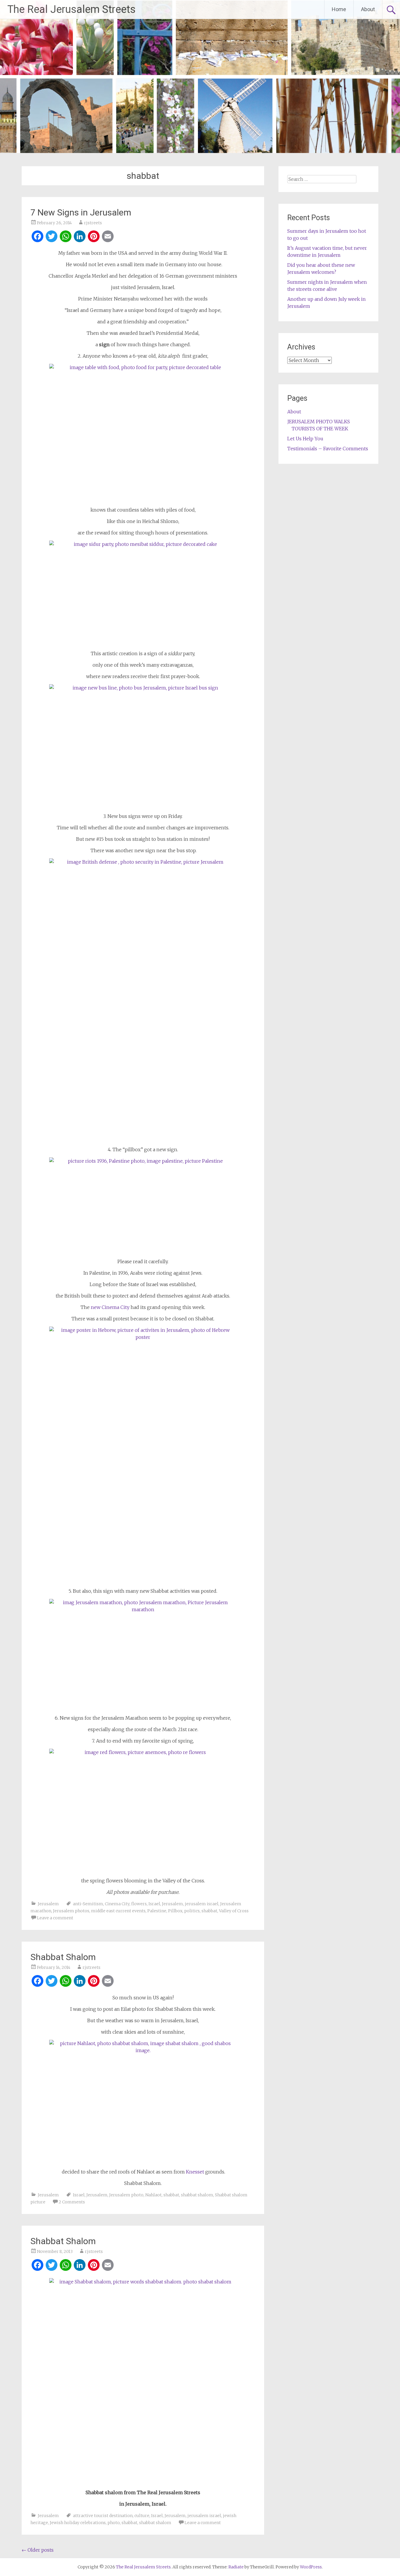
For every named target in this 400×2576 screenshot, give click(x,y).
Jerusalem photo (126, 2195)
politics (192, 1911)
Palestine (157, 1911)
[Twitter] (52, 237)
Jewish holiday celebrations (78, 2523)
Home (339, 9)
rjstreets (93, 223)
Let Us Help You (305, 439)
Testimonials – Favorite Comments (328, 449)
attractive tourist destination (103, 2516)
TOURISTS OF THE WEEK (320, 429)
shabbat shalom (197, 2195)
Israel (154, 1904)
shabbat (209, 1911)
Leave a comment (55, 1918)
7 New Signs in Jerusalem (81, 212)
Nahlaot (153, 2195)
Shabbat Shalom (63, 1957)
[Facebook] (37, 237)
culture (142, 2516)
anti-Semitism (88, 1904)
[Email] (108, 237)
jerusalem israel (202, 1904)
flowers (139, 1904)
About (368, 9)
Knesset (196, 2172)
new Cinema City (110, 1307)
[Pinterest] (94, 237)
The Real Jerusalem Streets (71, 9)
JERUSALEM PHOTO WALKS (319, 422)
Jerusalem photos (71, 1911)
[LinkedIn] (80, 237)
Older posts (38, 2550)
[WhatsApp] (66, 237)
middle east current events (118, 1911)
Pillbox (175, 1911)
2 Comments (72, 2202)
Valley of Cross (234, 1911)
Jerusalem (48, 1904)
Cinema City (117, 1904)
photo (114, 2523)
